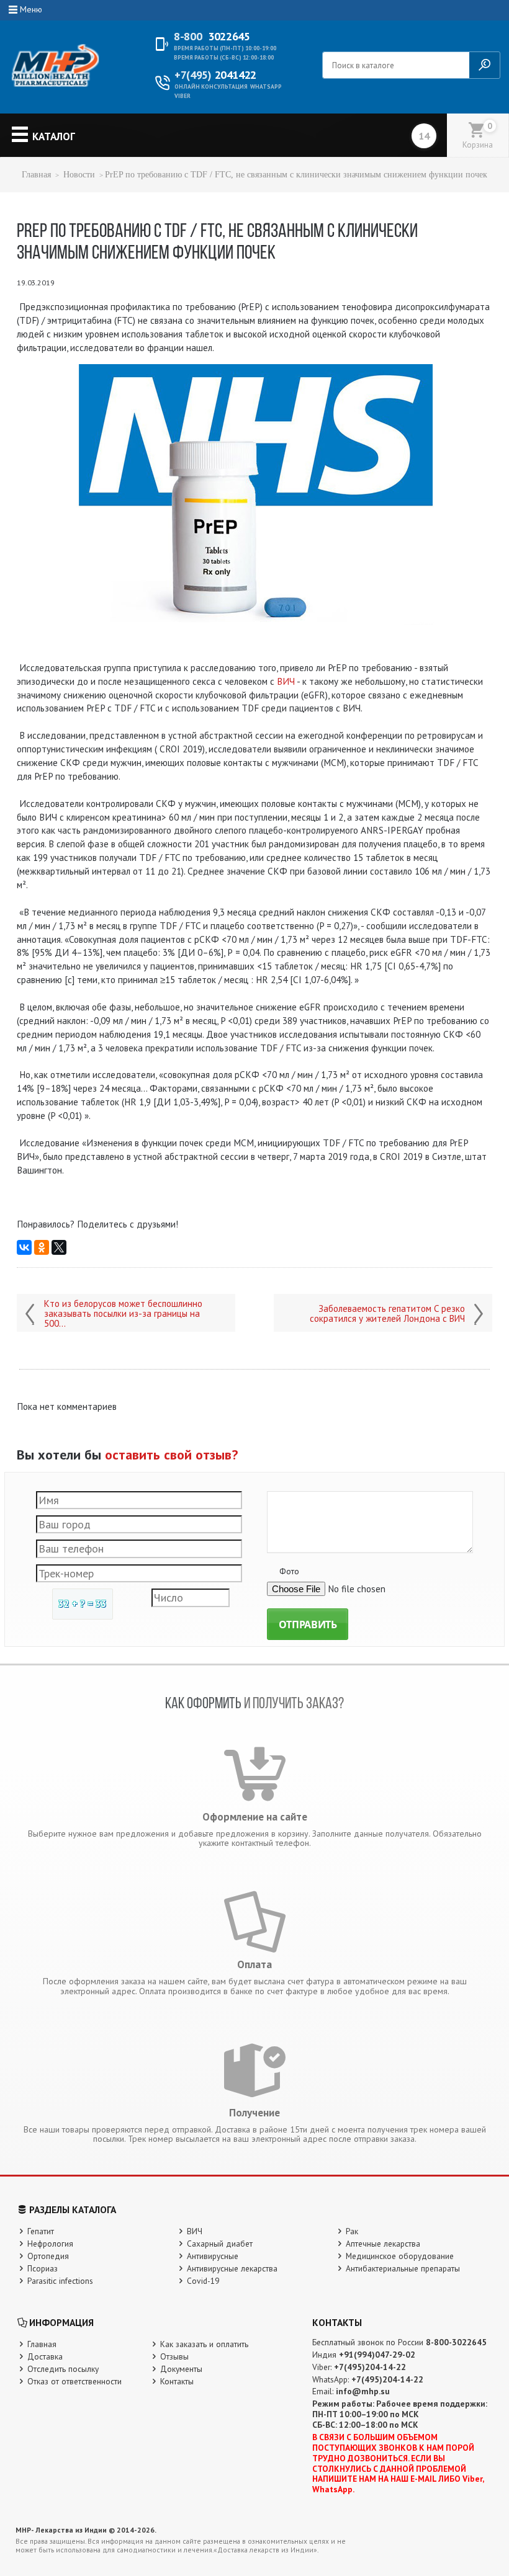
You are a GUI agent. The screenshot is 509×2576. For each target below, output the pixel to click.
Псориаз (43, 2268)
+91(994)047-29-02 (377, 2355)
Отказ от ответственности (74, 2381)
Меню (31, 9)
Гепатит (41, 2231)
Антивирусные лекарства (232, 2268)
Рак (352, 2231)
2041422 (215, 75)
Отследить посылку (63, 2369)
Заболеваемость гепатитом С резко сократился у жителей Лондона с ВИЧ (387, 1314)
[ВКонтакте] (24, 1247)
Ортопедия (48, 2256)
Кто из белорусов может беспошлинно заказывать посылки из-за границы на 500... (123, 1314)
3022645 (212, 37)
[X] (59, 1247)
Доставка (45, 2356)
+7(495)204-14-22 (370, 2367)
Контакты (177, 2381)
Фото (289, 1571)
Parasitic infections (60, 2281)
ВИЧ (286, 681)
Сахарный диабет (220, 2244)
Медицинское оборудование (400, 2256)
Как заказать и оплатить (204, 2344)
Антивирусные (213, 2256)
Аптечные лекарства (383, 2244)
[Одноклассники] (42, 1247)
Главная (36, 175)
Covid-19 (203, 2281)
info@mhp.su (363, 2391)
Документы (181, 2369)
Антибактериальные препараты (403, 2268)
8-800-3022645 (456, 2342)
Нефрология (50, 2244)
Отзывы (174, 2356)
